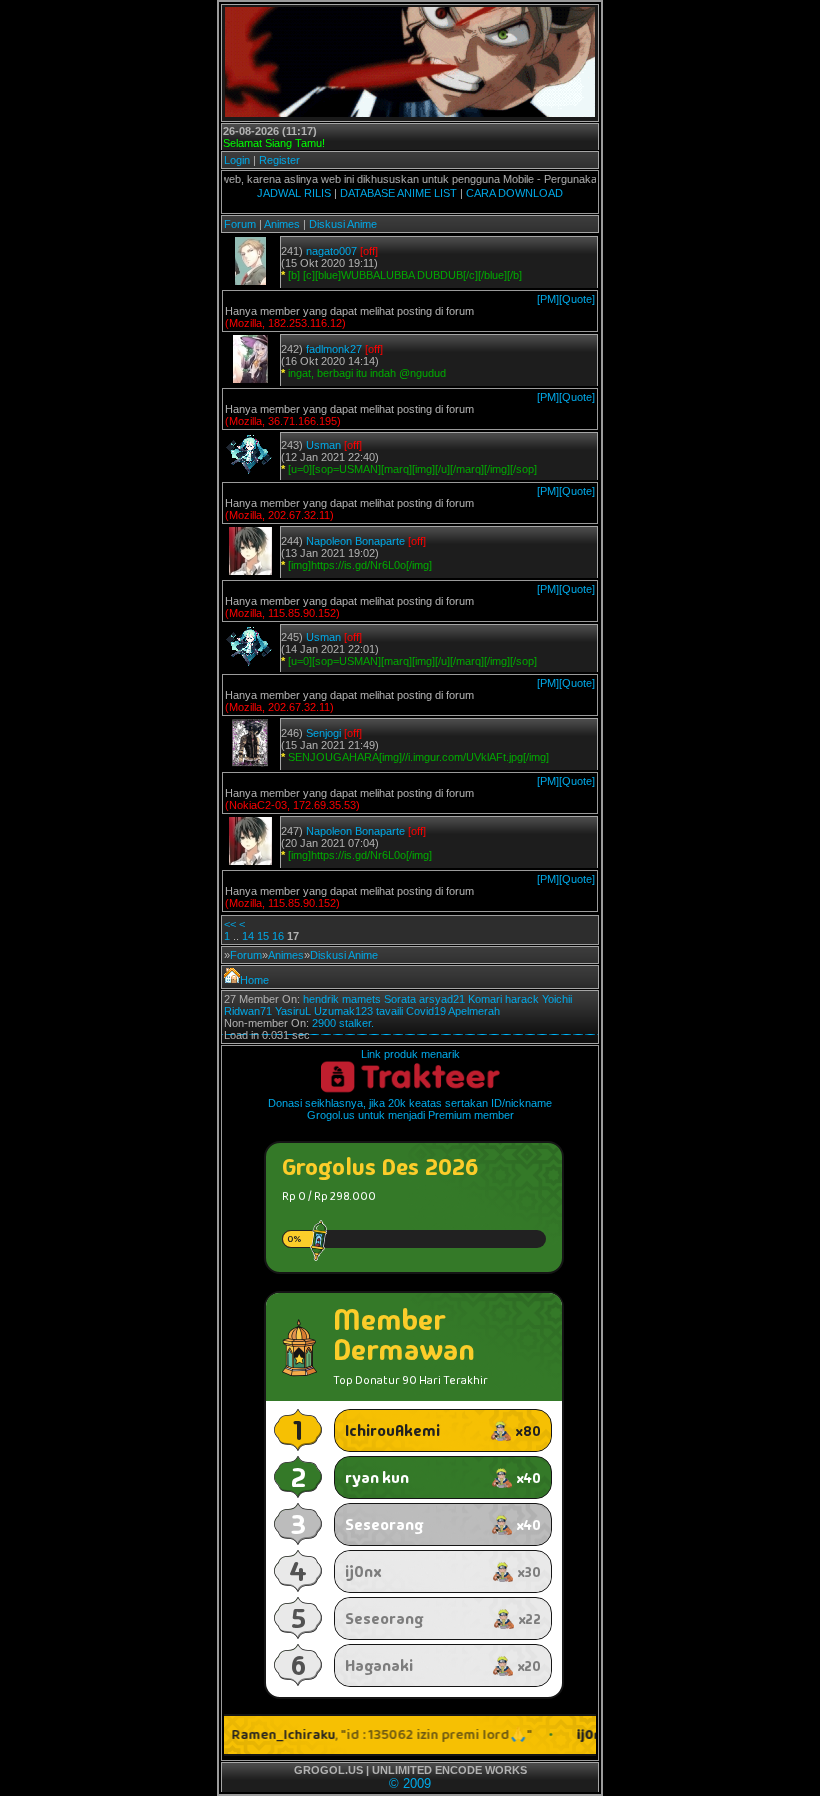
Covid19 (426, 1011)
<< (230, 924)
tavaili (389, 1011)
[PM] (548, 299)
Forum (240, 224)
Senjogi (323, 733)
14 (248, 936)
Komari (485, 999)
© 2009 (410, 1783)
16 (278, 936)
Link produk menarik (410, 1054)
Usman (323, 445)
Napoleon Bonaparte (355, 541)
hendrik (321, 999)
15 (263, 936)
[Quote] (577, 299)
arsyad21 (442, 999)
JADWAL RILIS (294, 193)
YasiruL (293, 1011)
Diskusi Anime (343, 224)
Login (237, 160)
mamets (361, 999)
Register (279, 160)
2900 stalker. (343, 1023)
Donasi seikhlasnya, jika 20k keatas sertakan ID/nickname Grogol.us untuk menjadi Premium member (410, 1109)
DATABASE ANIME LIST (398, 193)
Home (254, 980)
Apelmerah (474, 1011)
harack (522, 999)
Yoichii (557, 999)
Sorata (400, 999)
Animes (282, 224)
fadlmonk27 (334, 349)
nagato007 (331, 251)
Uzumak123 (343, 1011)
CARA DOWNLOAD (514, 193)
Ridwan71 (248, 1011)
